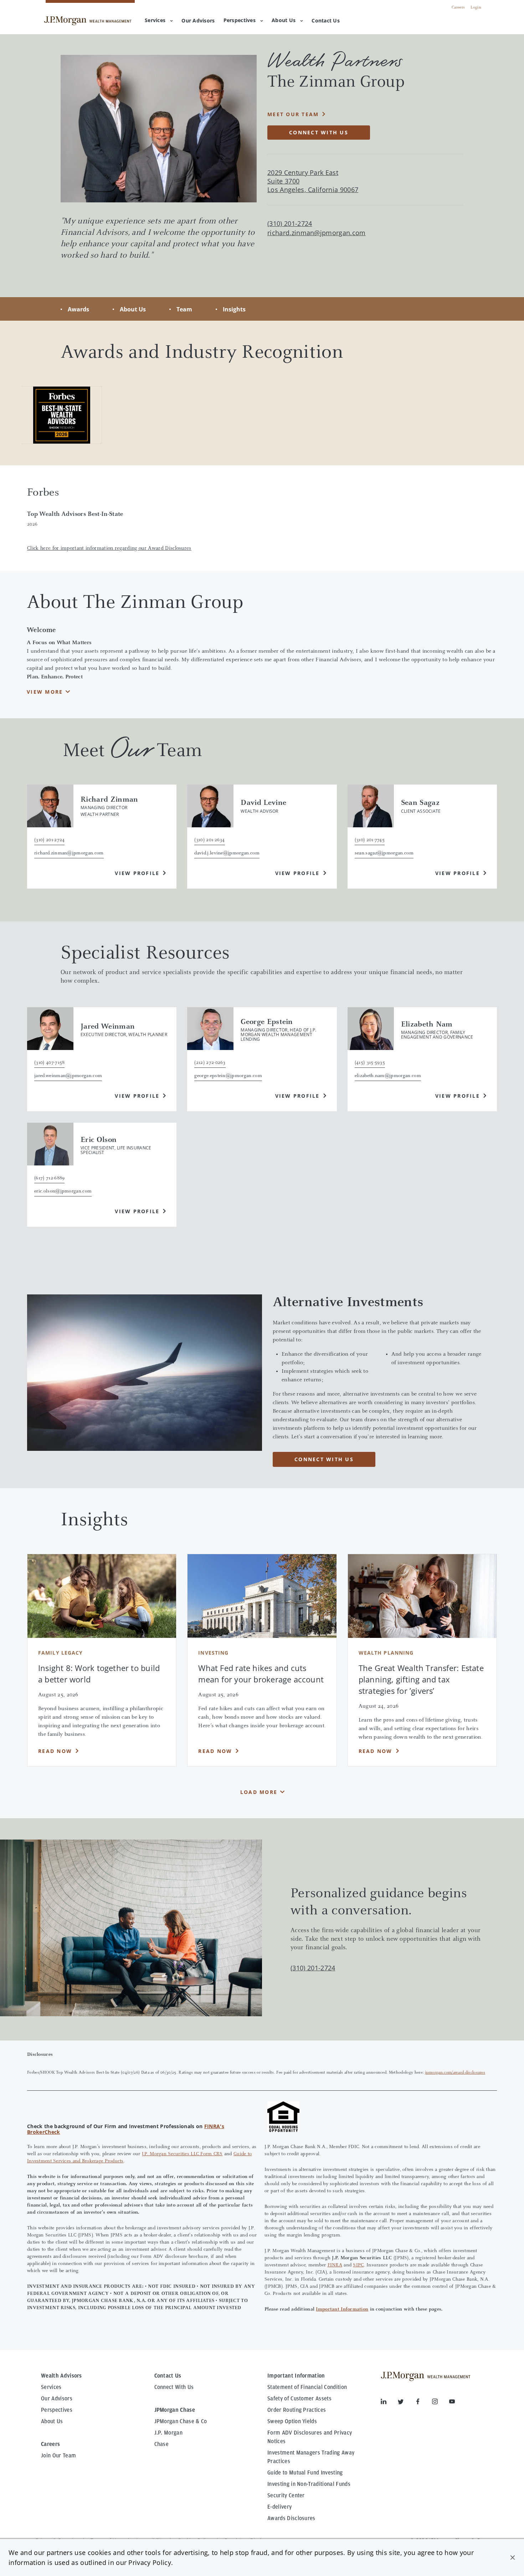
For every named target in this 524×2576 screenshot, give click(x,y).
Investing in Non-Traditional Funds (309, 2484)
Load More (259, 1792)
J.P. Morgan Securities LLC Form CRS (182, 2154)
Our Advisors (57, 2399)
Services (155, 20)
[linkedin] (389, 2403)
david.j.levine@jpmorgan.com (227, 853)
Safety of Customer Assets (299, 2399)
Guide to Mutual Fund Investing (305, 2473)
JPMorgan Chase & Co (181, 2421)
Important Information (342, 2309)
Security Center (286, 2495)
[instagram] (441, 2403)
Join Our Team (58, 2456)
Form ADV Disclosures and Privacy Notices (310, 2437)
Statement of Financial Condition (307, 2387)
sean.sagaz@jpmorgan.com (384, 853)
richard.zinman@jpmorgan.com (317, 233)
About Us (284, 20)
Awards (78, 309)
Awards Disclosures (291, 2518)
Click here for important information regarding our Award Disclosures (109, 549)
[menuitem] (198, 21)
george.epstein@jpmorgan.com (228, 1076)
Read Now (55, 1751)
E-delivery (279, 2507)
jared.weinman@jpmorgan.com (68, 1076)
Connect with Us (319, 132)
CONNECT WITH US (324, 1459)
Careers (458, 7)
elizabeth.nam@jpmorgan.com (388, 1076)
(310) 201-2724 (313, 1968)
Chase (162, 2444)
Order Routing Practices (297, 2410)
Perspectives (240, 20)
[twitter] (406, 2403)
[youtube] (452, 2403)
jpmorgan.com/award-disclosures (455, 2073)
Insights (234, 309)
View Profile (137, 873)
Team (184, 309)
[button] (513, 2557)
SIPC (358, 2265)
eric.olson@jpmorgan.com (63, 1191)
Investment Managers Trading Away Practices (311, 2457)
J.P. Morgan (169, 2433)
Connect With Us (174, 2387)
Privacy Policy (150, 2562)
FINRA (335, 2265)
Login (476, 7)
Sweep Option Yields (292, 2421)
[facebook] (423, 2403)
